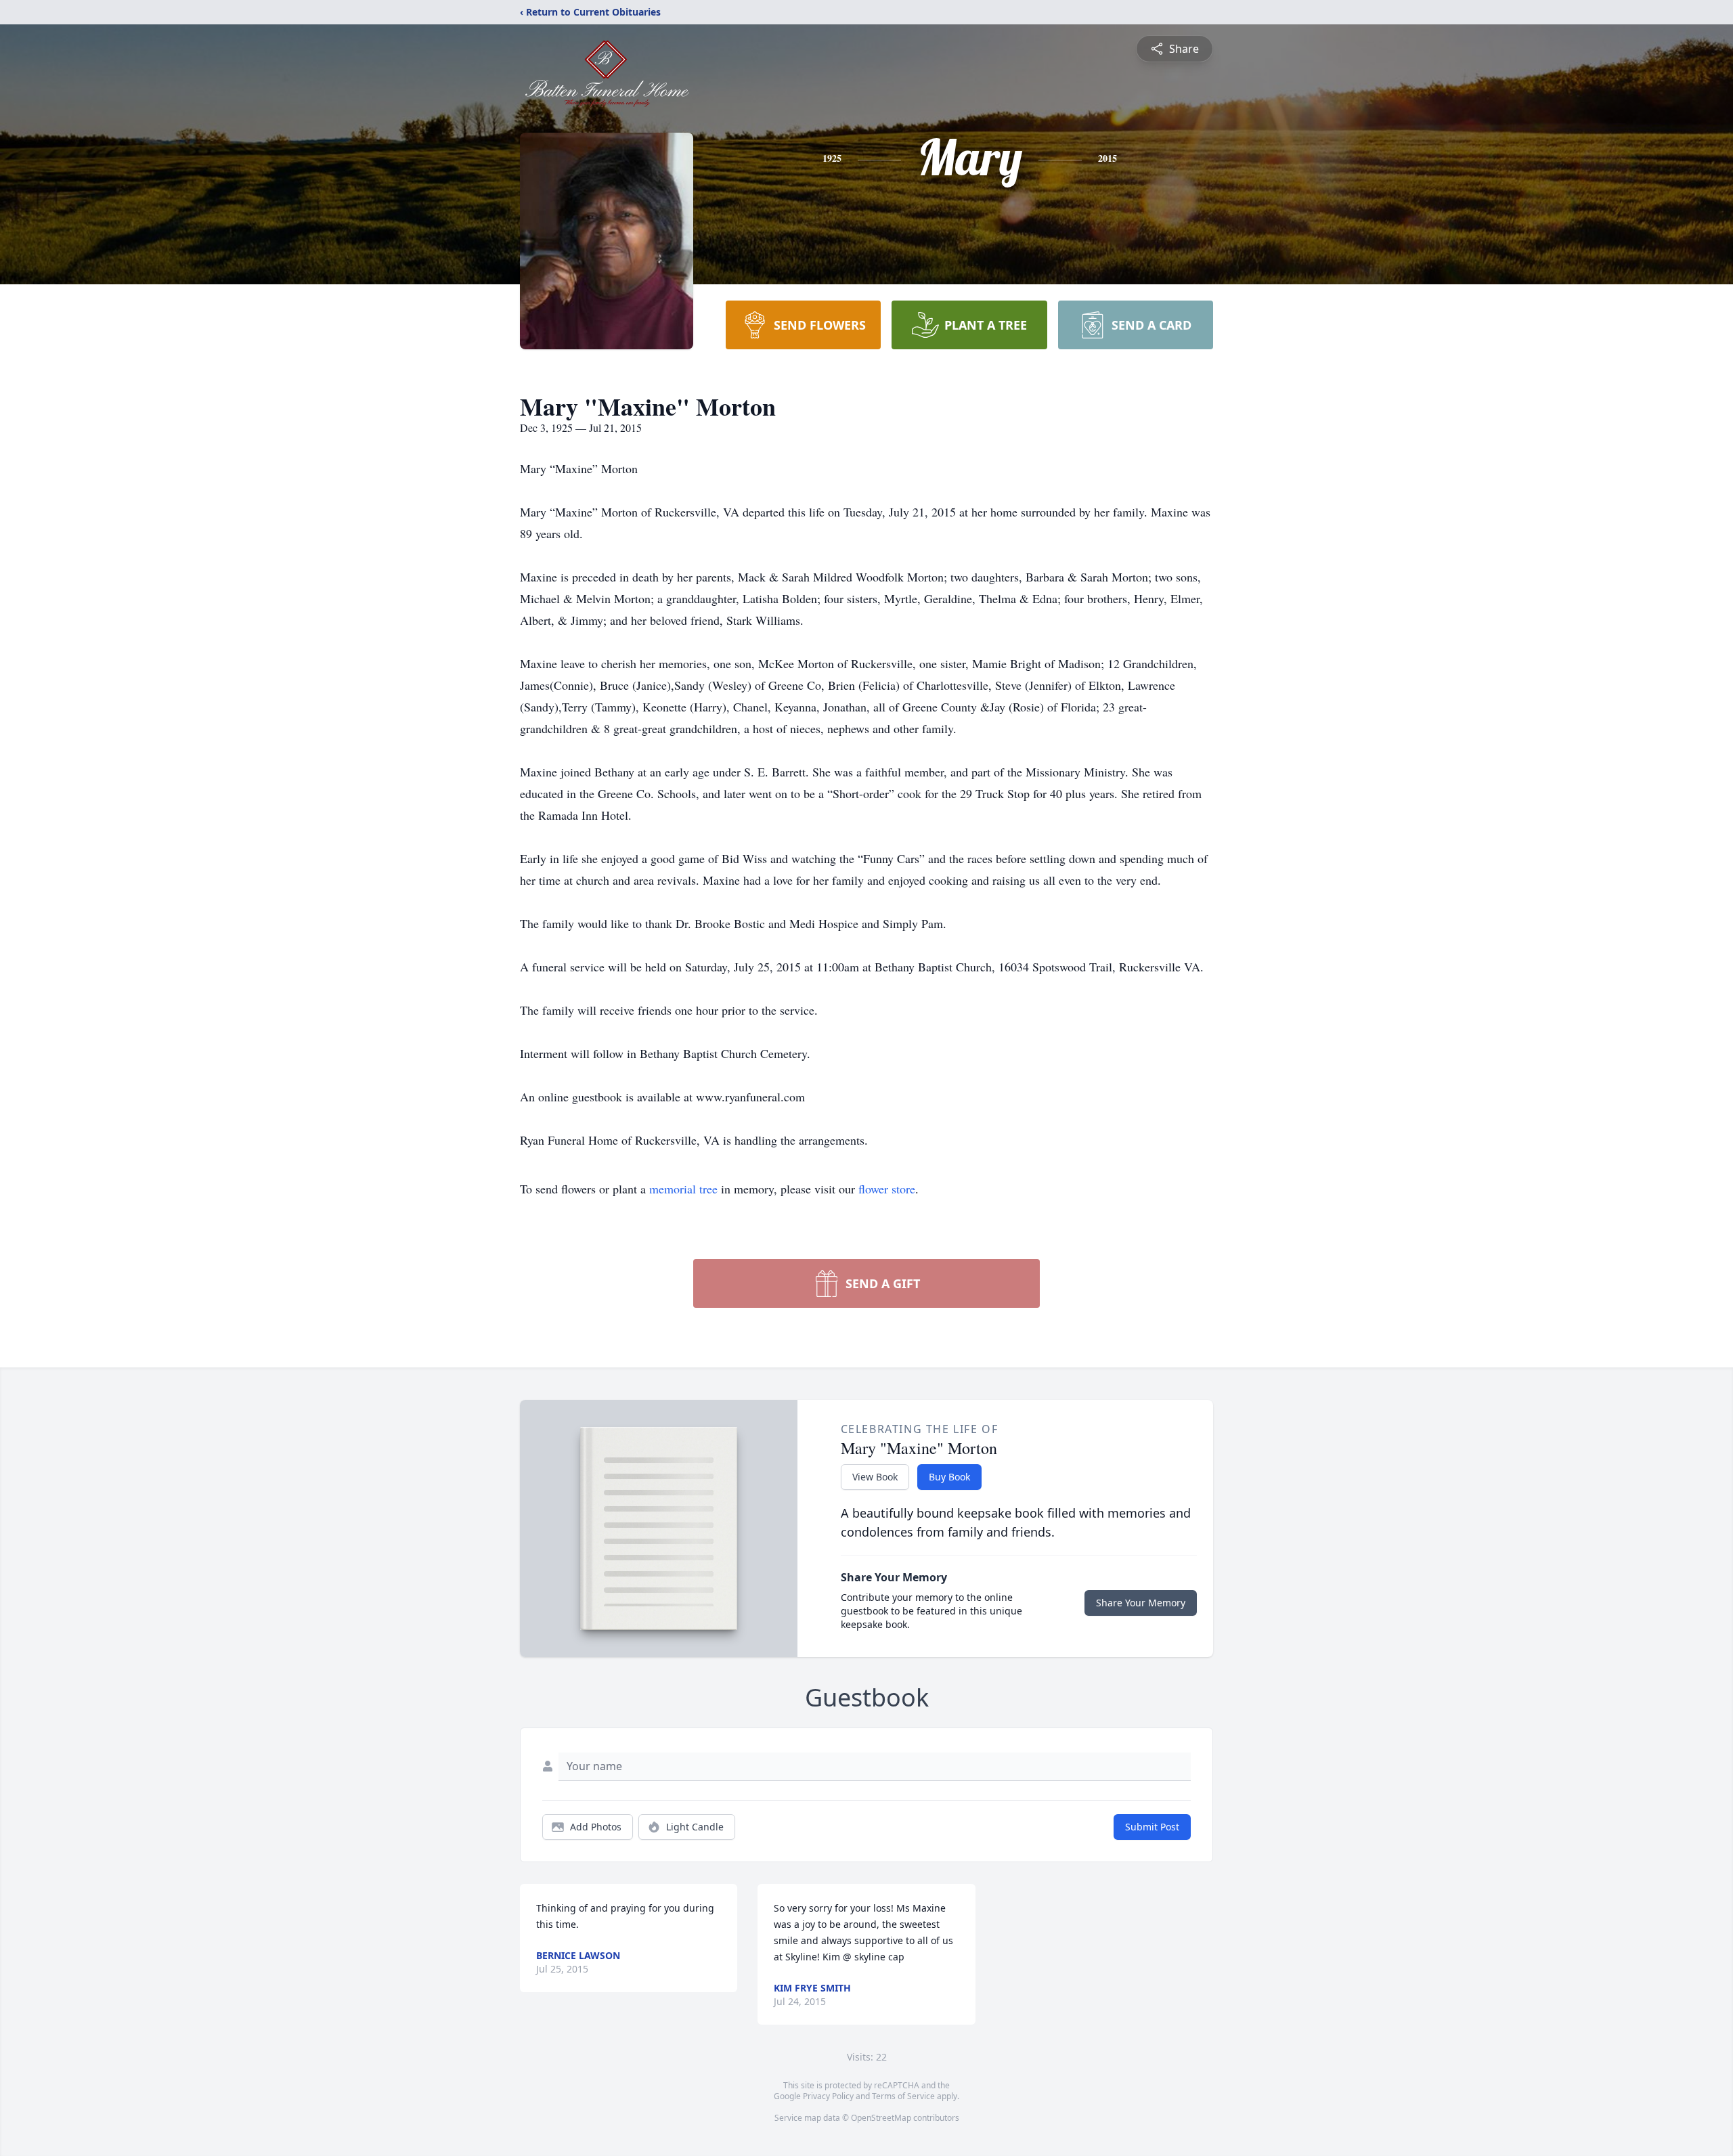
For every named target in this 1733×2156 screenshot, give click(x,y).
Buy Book (949, 1477)
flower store (887, 1189)
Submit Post (1152, 1827)
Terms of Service (903, 2096)
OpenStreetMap (881, 2118)
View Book (875, 1477)
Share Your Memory (1141, 1603)
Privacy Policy (828, 2096)
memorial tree (683, 1189)
